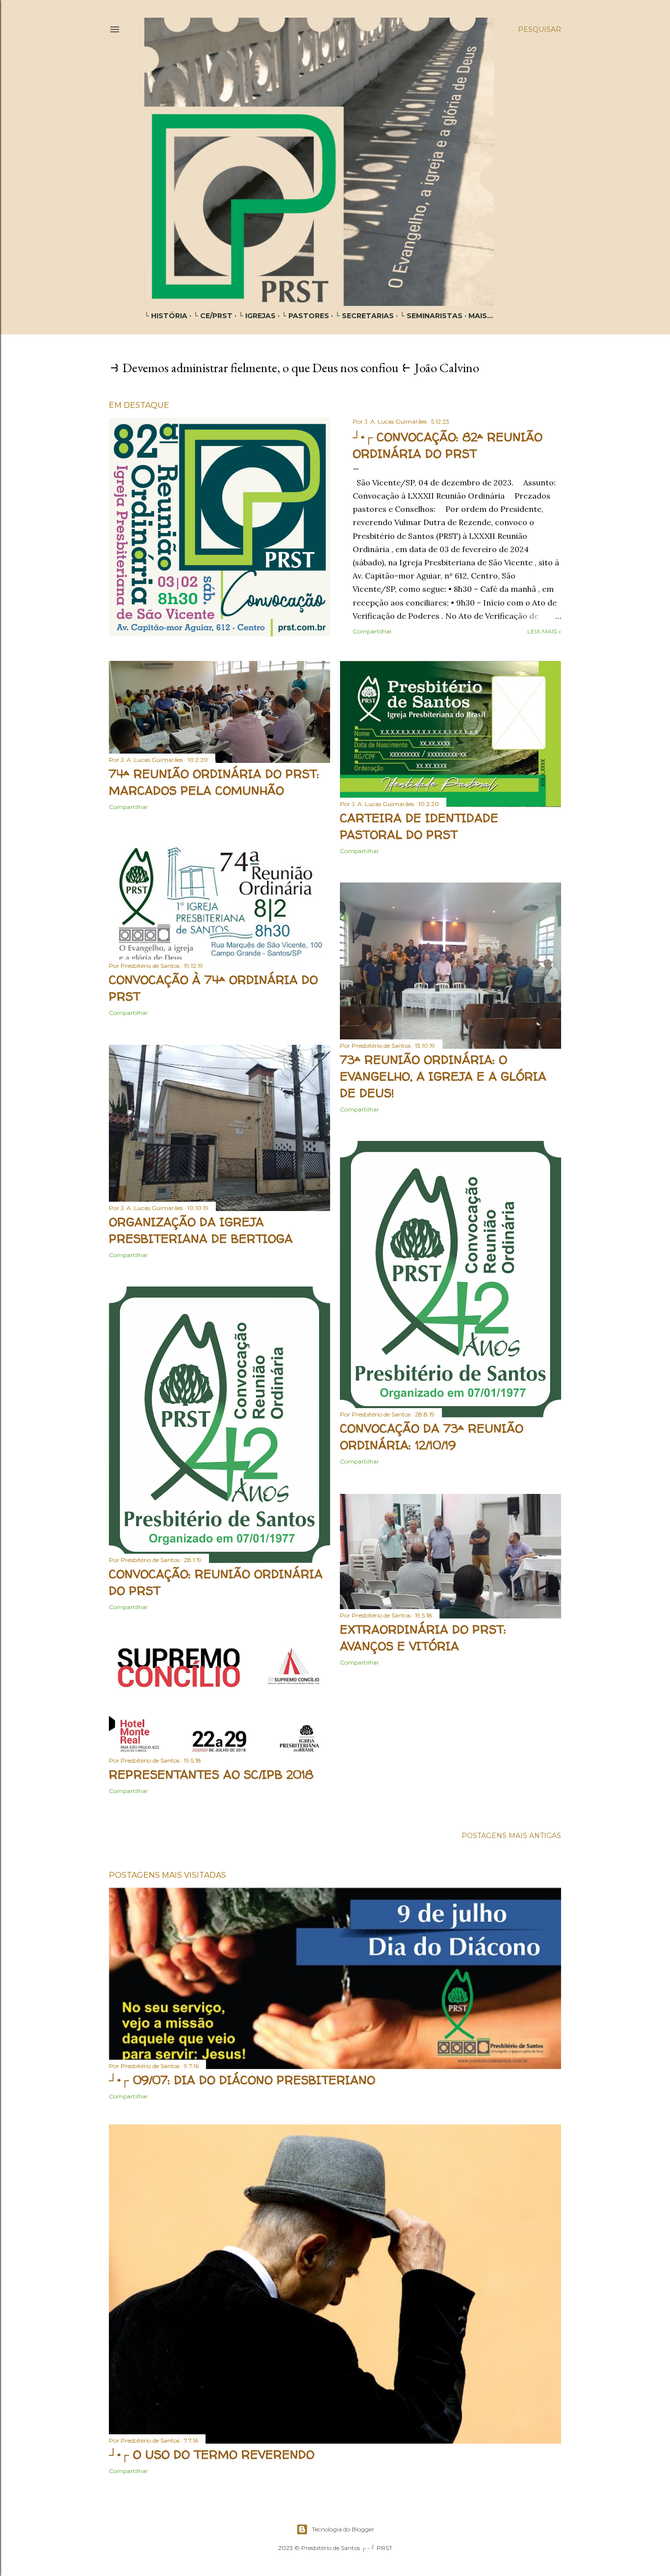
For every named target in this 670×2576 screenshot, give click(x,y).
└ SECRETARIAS (364, 316)
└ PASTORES (305, 316)
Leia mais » (544, 631)
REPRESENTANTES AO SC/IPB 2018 (211, 1775)
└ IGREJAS (257, 316)
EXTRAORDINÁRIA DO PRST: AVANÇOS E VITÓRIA (423, 1638)
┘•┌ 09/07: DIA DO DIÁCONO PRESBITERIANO (242, 2080)
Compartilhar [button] (372, 631)
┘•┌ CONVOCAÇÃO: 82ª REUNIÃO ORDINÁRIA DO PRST (448, 445)
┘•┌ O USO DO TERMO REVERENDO (212, 2455)
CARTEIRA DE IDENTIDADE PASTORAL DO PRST (419, 826)
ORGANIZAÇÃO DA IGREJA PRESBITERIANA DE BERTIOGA (201, 1230)
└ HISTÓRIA (166, 316)
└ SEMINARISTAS (431, 316)
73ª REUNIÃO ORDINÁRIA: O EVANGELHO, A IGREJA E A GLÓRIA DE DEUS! (443, 1076)
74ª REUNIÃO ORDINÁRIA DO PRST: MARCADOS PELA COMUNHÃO (214, 782)
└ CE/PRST (213, 316)
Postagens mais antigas (511, 1836)
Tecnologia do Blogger (343, 2529)
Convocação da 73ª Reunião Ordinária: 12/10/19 (432, 1437)
